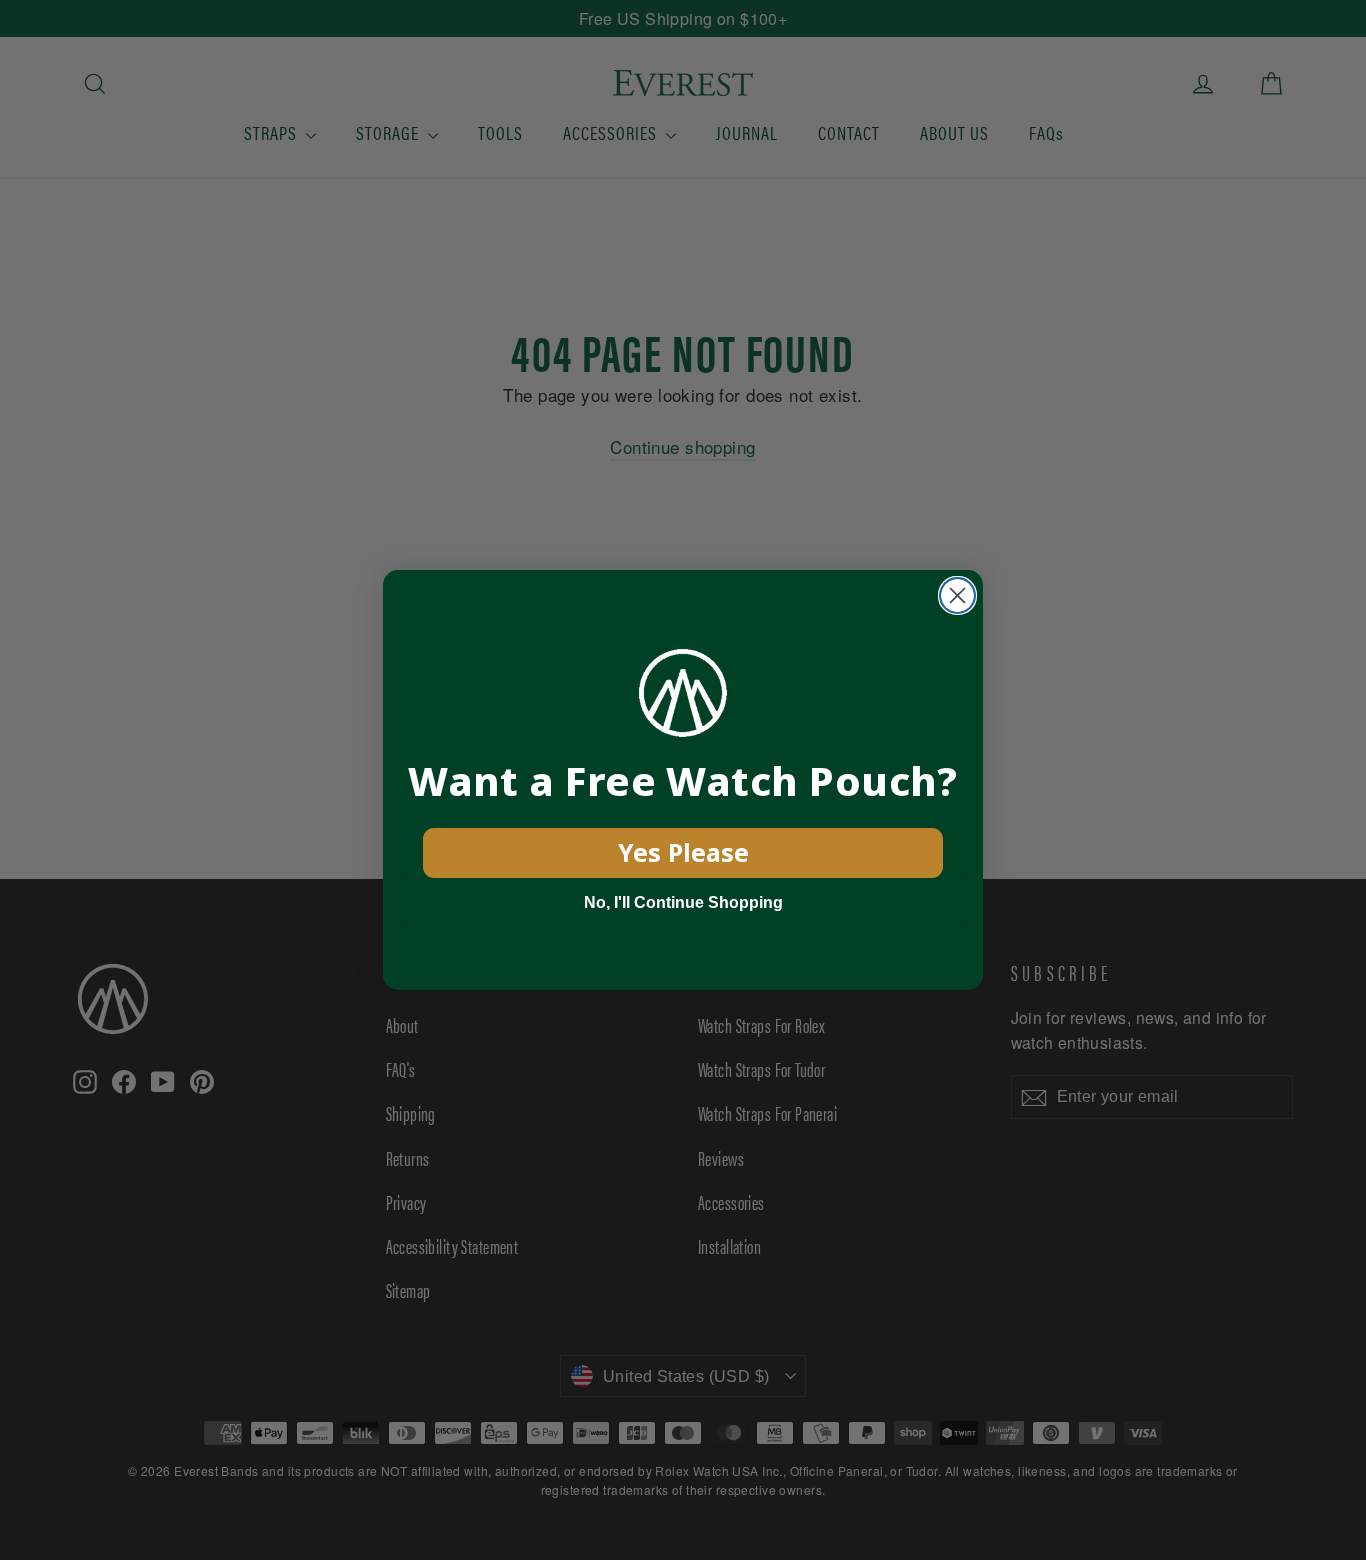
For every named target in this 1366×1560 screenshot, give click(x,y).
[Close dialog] (957, 595)
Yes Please (683, 852)
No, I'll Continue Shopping (683, 902)
